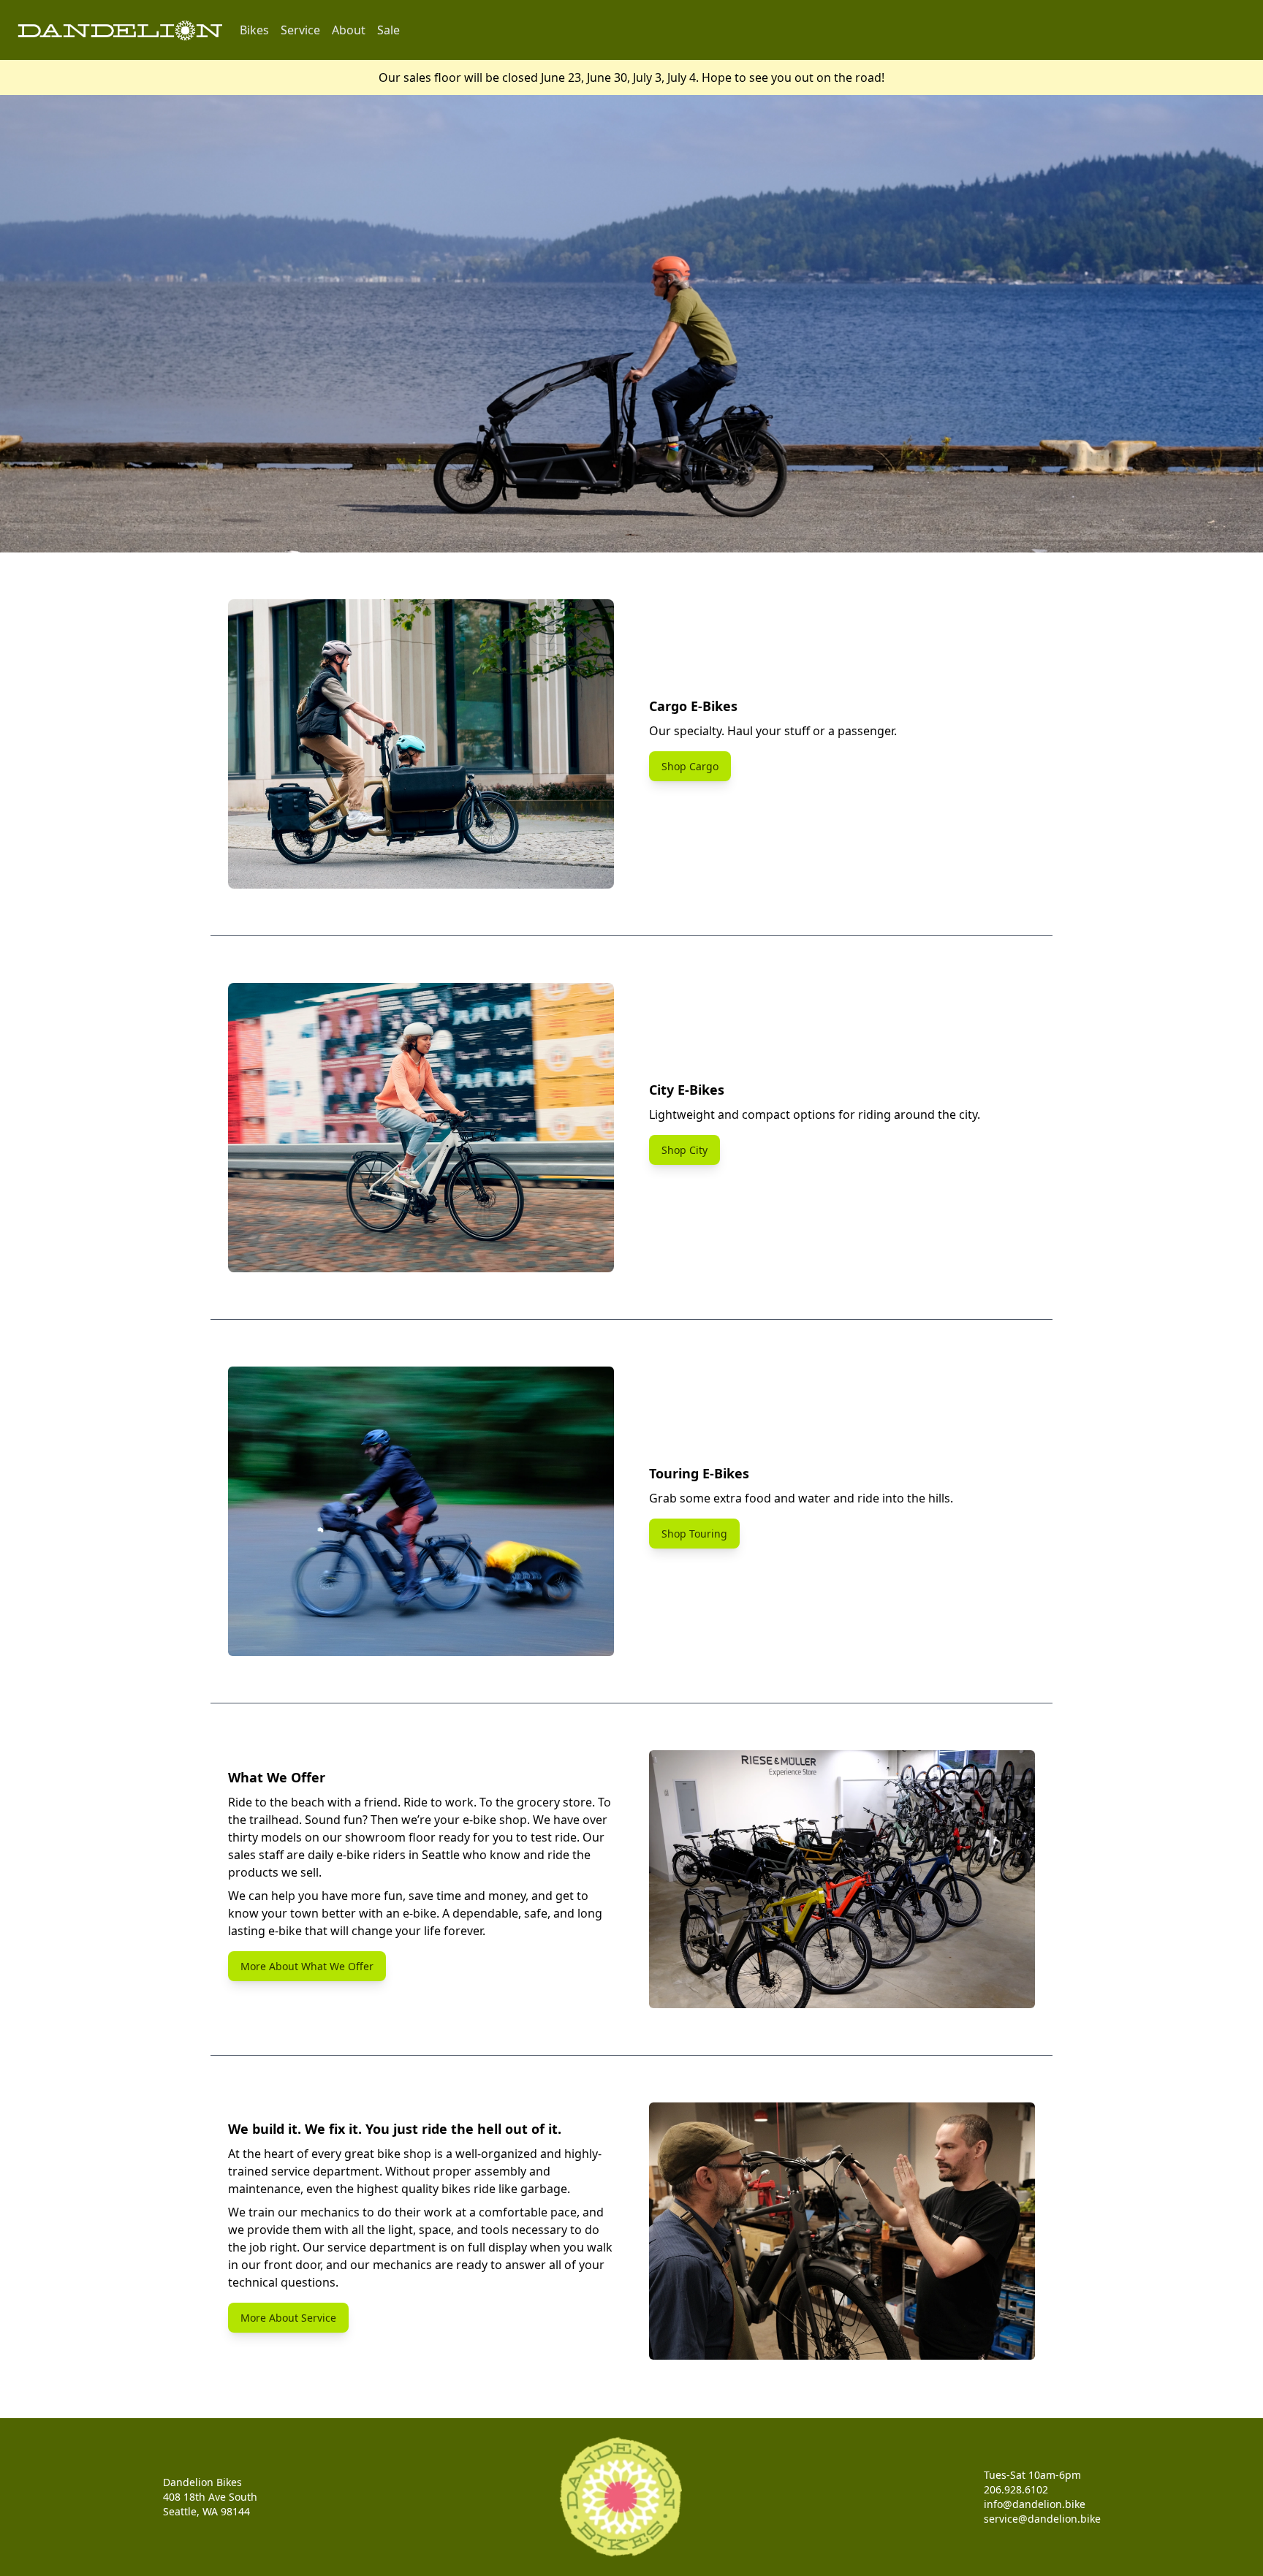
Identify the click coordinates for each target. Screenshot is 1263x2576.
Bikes (254, 30)
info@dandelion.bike (1035, 2504)
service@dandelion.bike (1042, 2519)
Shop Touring (694, 1534)
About (349, 30)
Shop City (684, 1150)
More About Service (288, 2318)
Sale (388, 30)
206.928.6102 (1016, 2489)
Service (300, 30)
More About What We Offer (307, 1966)
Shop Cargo (690, 766)
